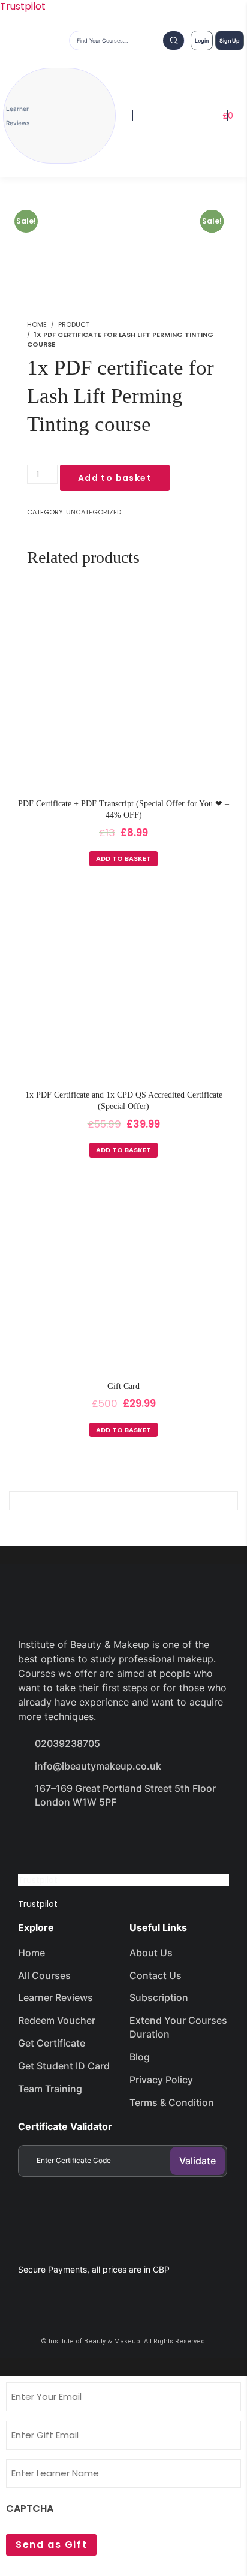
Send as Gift (51, 2545)
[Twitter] (76, 1836)
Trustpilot (38, 1880)
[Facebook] (33, 1836)
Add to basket (115, 478)
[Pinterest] (161, 1836)
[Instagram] (118, 1836)
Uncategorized (94, 512)
